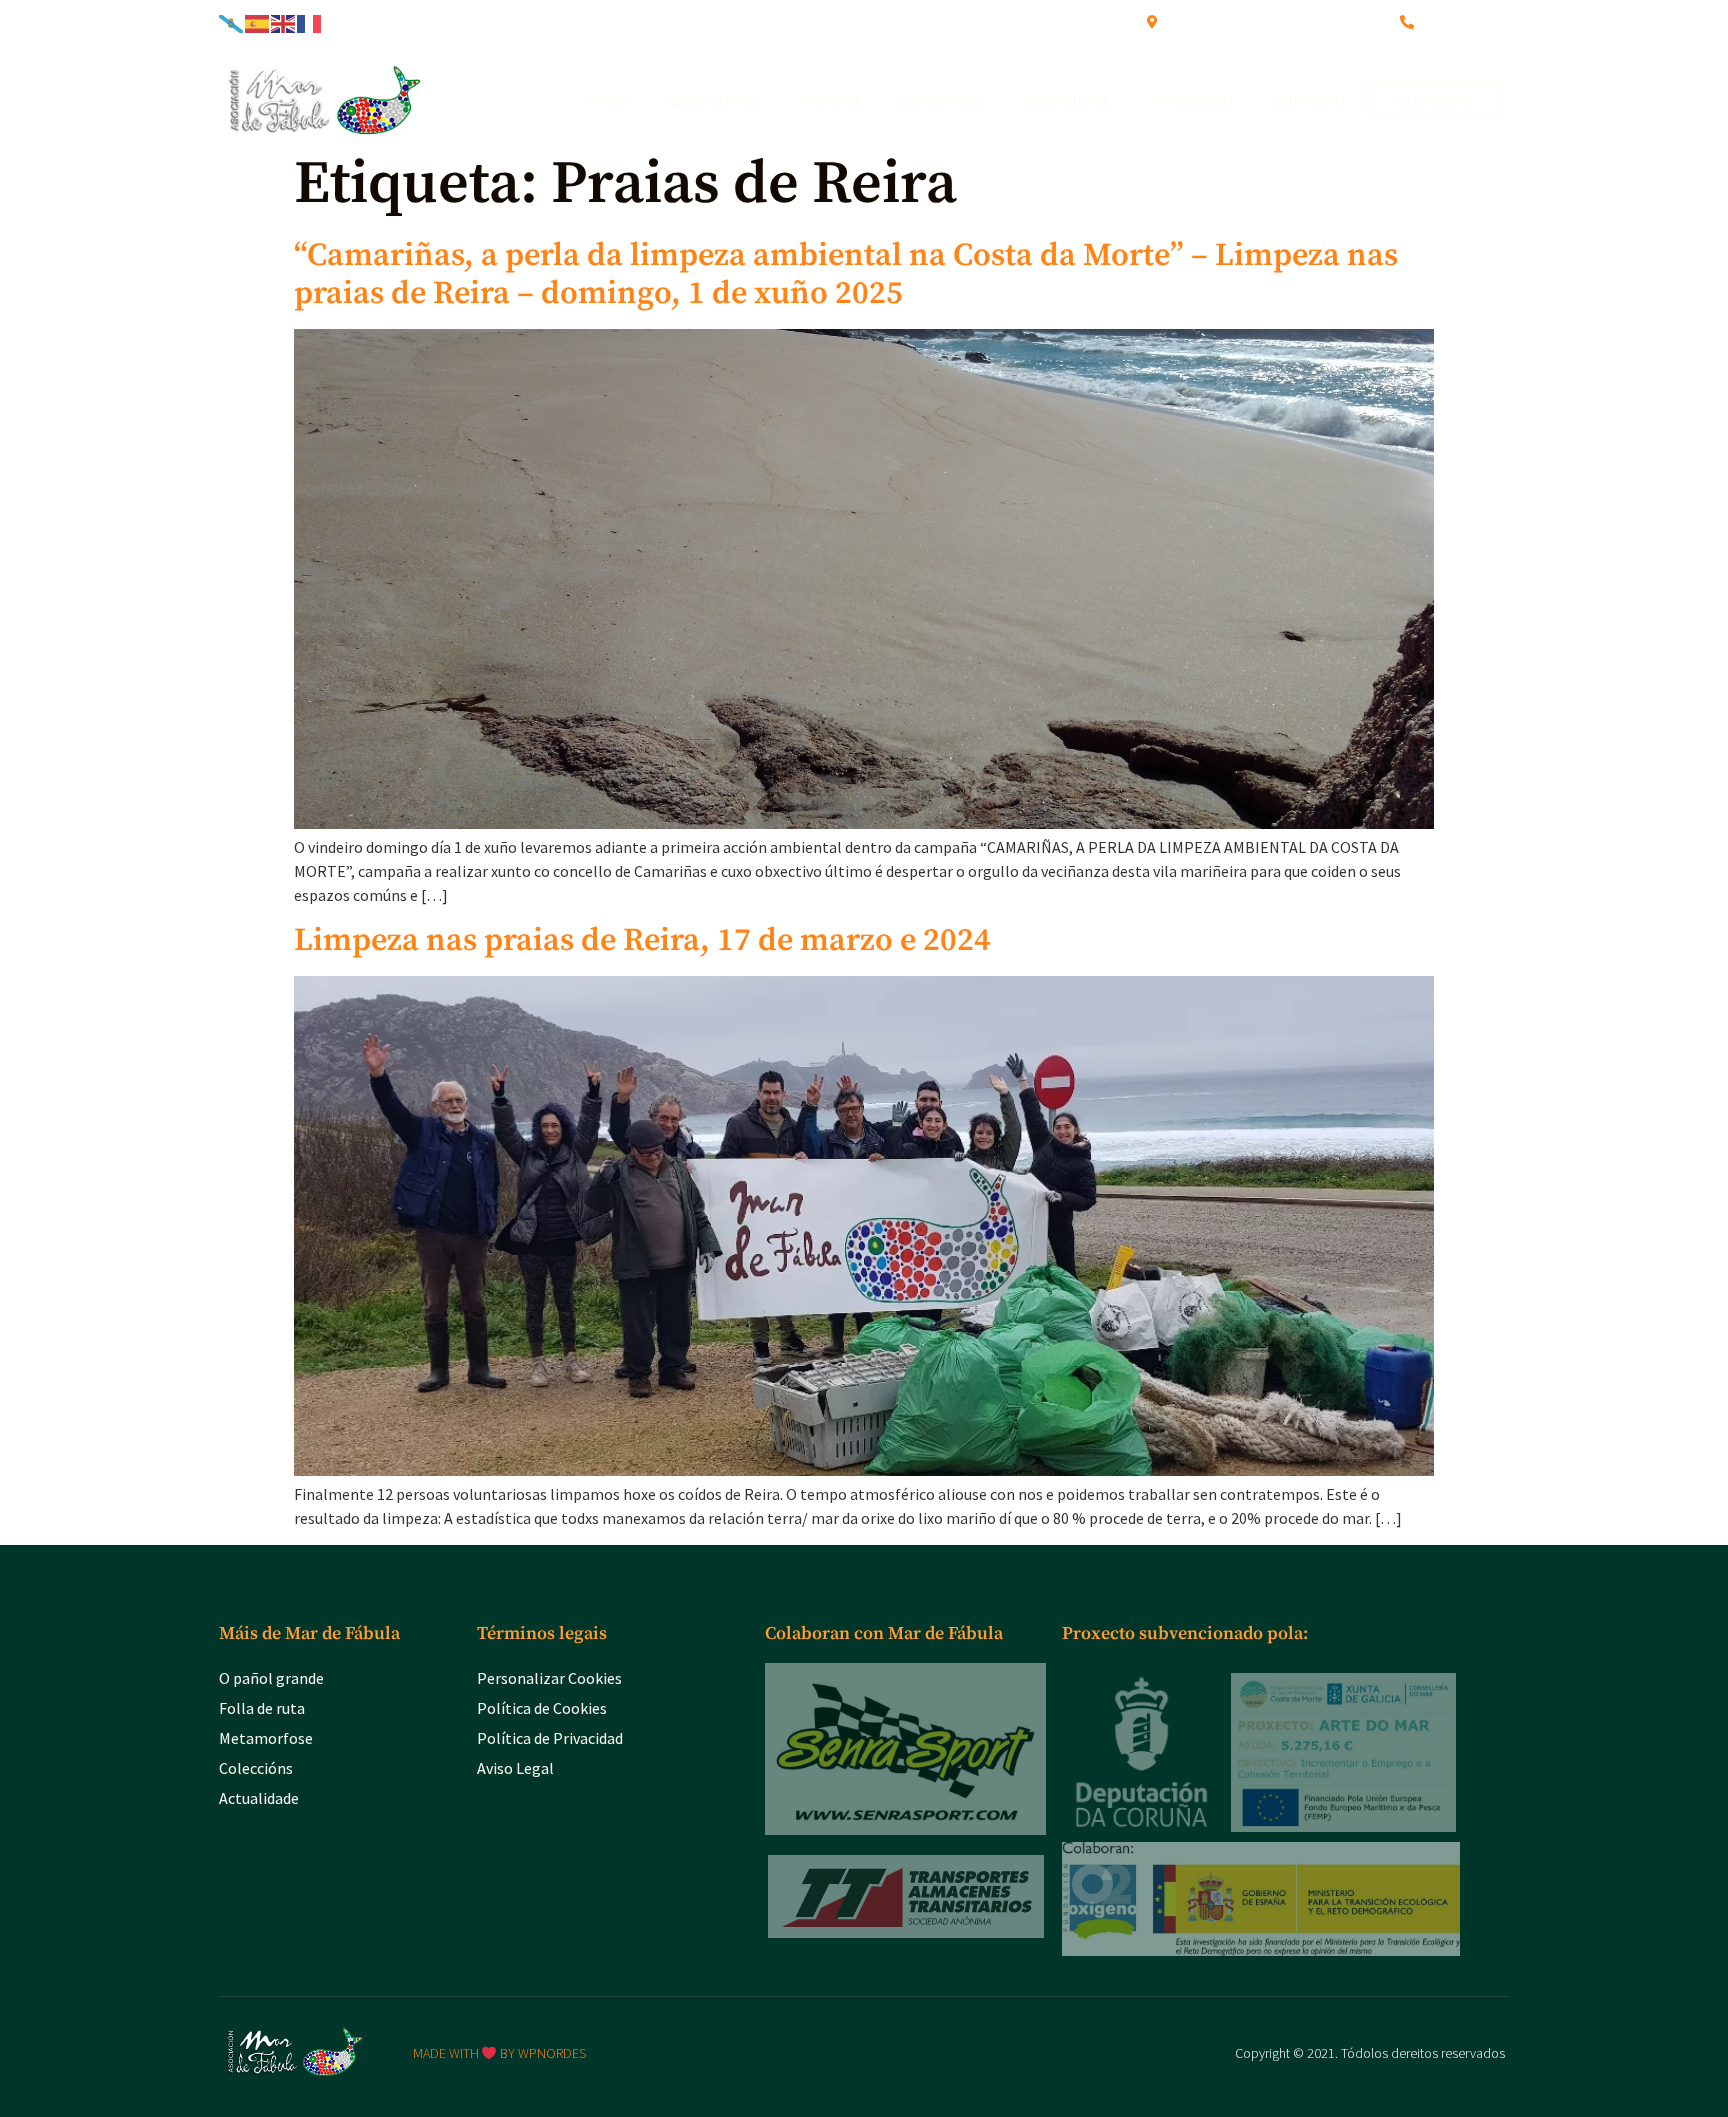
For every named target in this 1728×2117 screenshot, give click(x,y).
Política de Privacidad (550, 1738)
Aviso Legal (515, 1768)
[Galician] (232, 22)
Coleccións (256, 1768)
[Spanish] (258, 22)
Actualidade (1069, 100)
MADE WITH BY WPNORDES (500, 2053)
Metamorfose (266, 1738)
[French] (310, 22)
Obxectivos (943, 100)
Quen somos (715, 100)
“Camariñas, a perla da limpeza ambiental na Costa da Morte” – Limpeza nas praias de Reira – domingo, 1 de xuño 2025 (846, 275)
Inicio (610, 100)
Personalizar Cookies (549, 1678)
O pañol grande (271, 1678)
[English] (284, 22)
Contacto (1309, 100)
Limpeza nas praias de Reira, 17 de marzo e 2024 (642, 941)
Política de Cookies (542, 1708)
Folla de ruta (262, 1708)
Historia (830, 100)
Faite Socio (1193, 100)
